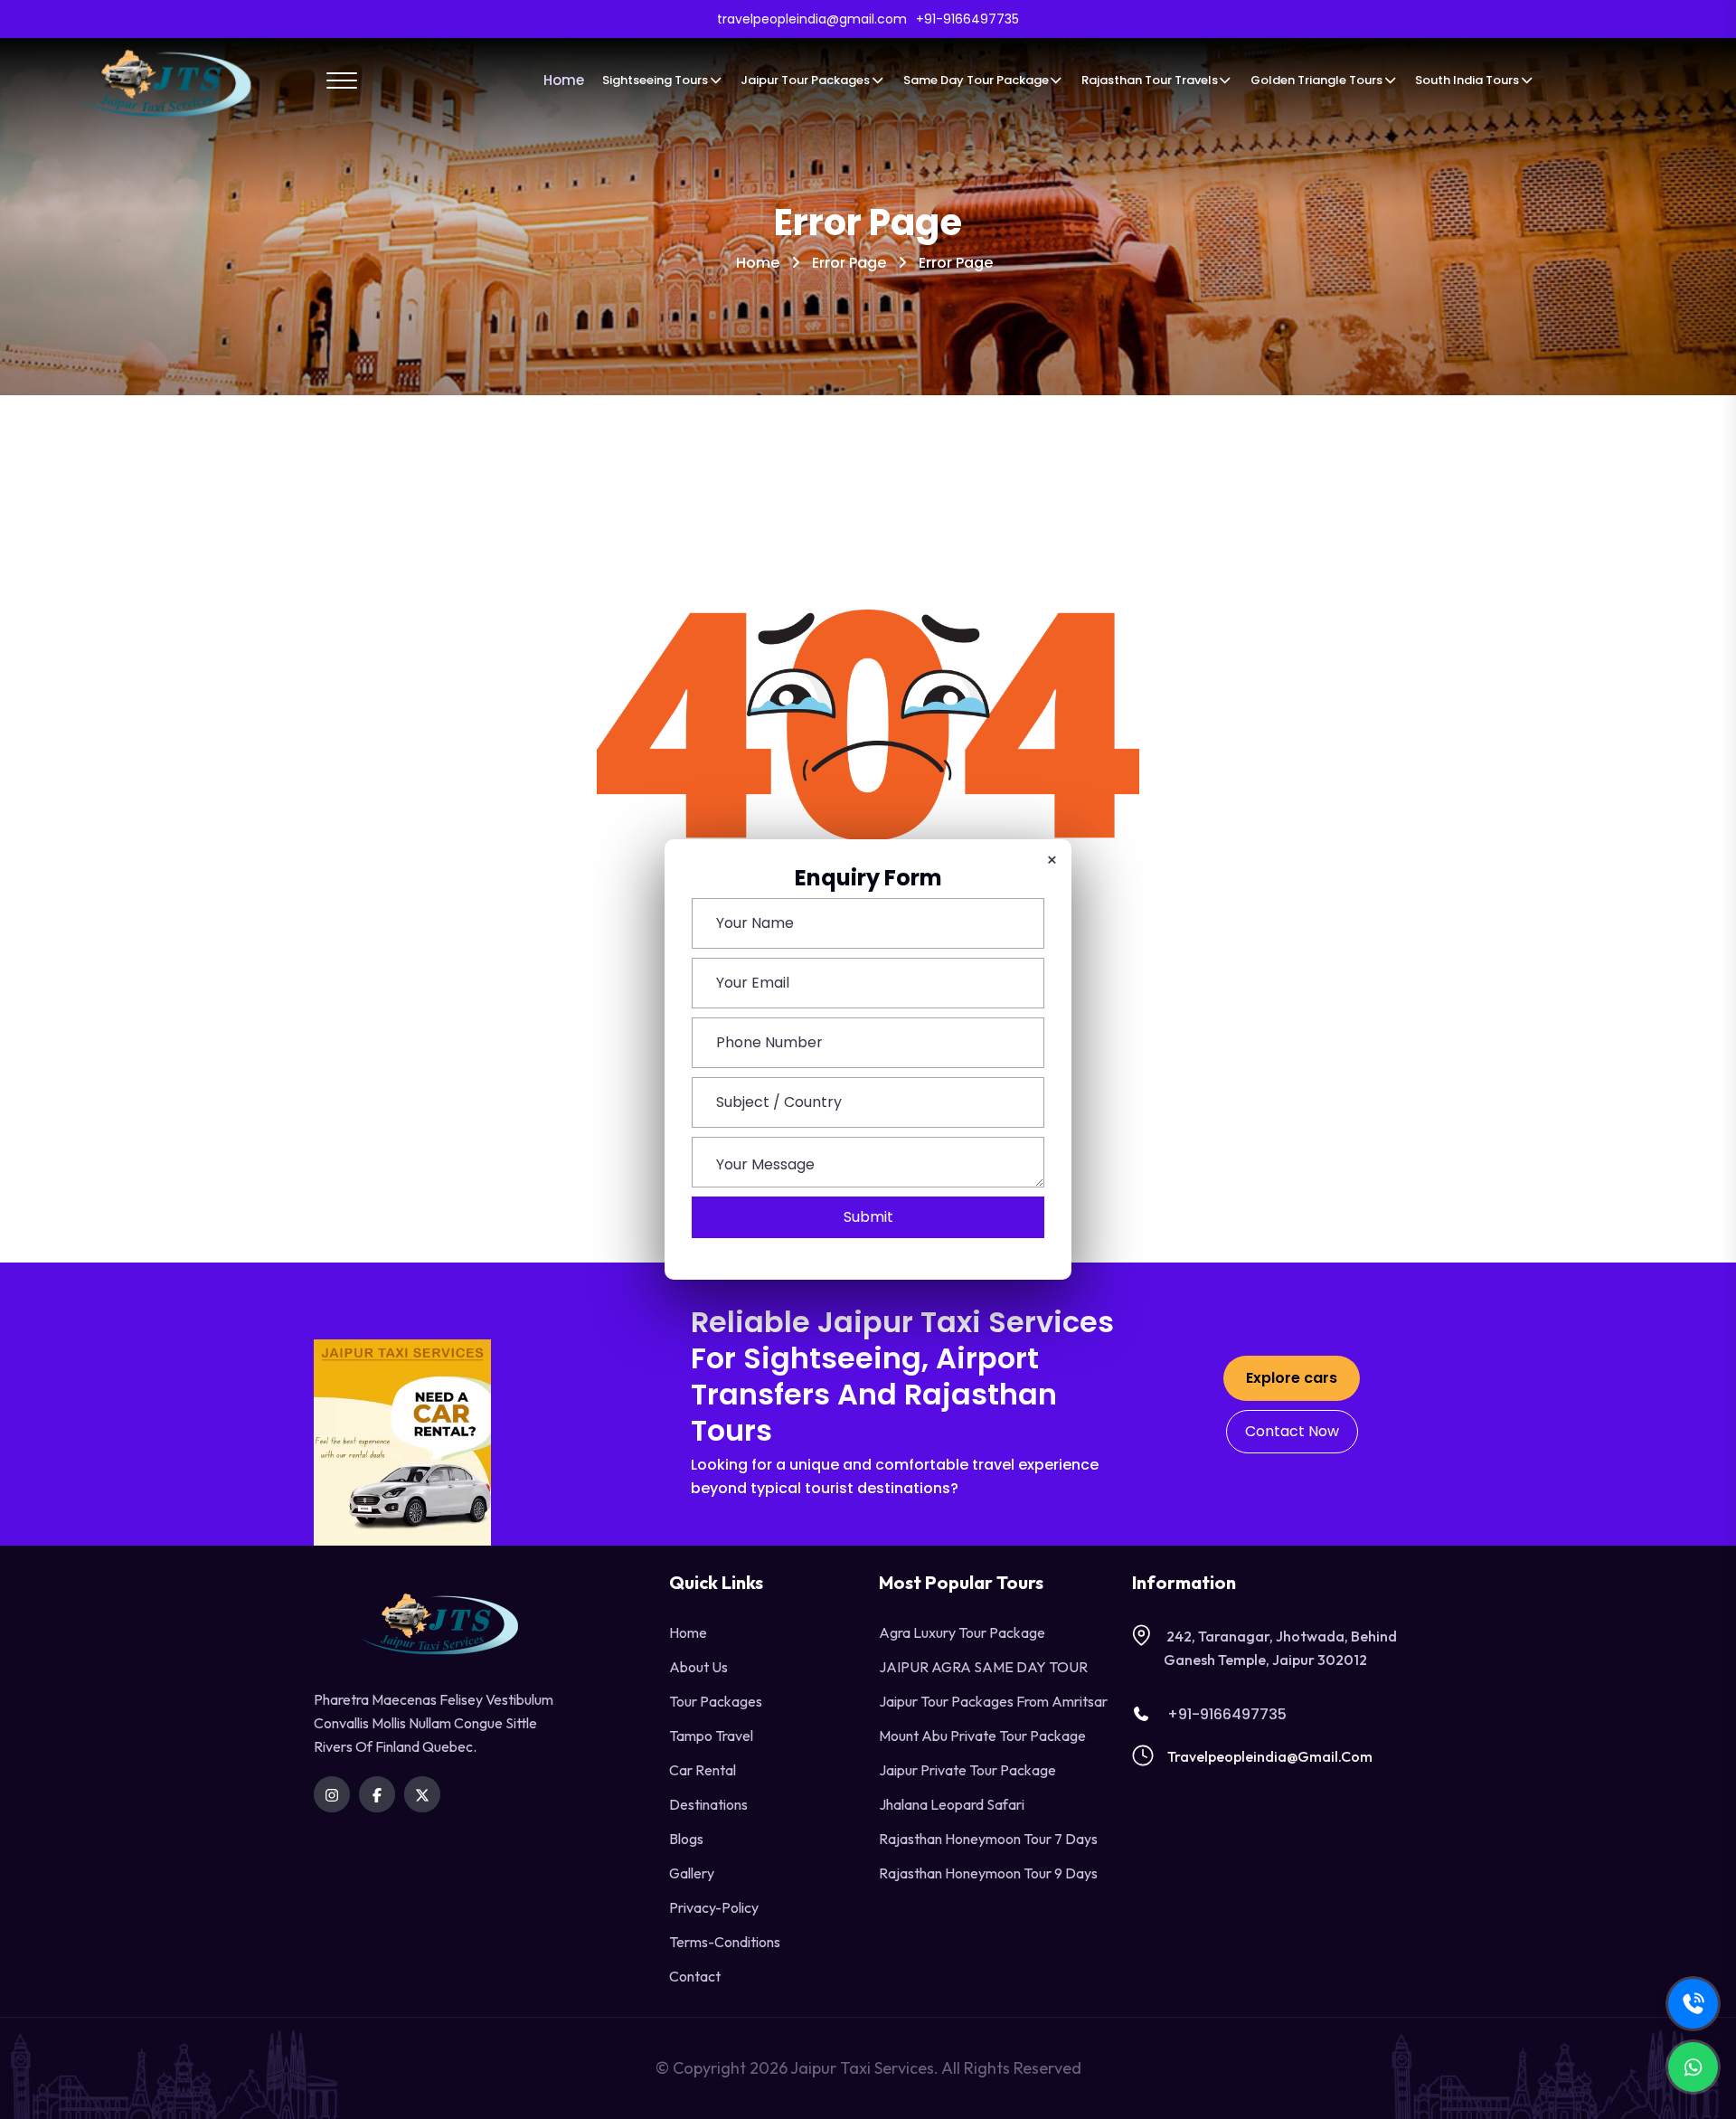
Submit (868, 1217)
